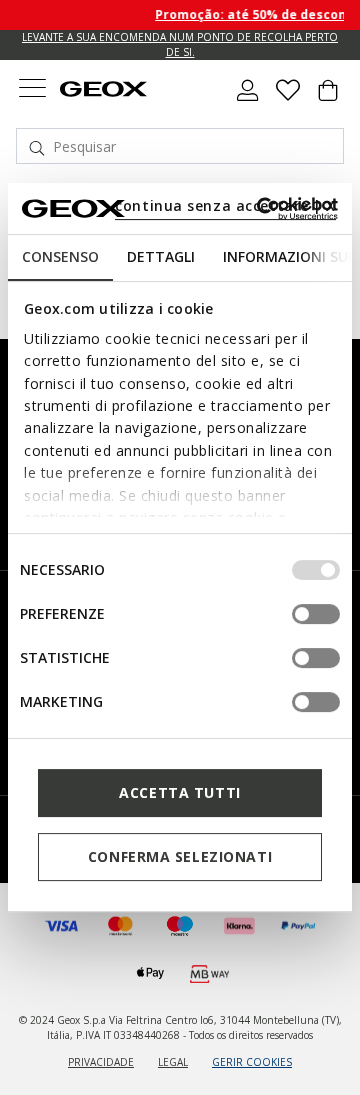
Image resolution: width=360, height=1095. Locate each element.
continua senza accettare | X (225, 205)
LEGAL (173, 1062)
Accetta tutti (179, 792)
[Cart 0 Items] (328, 98)
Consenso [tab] (60, 256)
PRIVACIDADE (101, 1062)
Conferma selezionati (180, 856)
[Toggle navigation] (32, 90)
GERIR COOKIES (252, 1062)
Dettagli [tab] (161, 256)
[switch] (316, 614)
